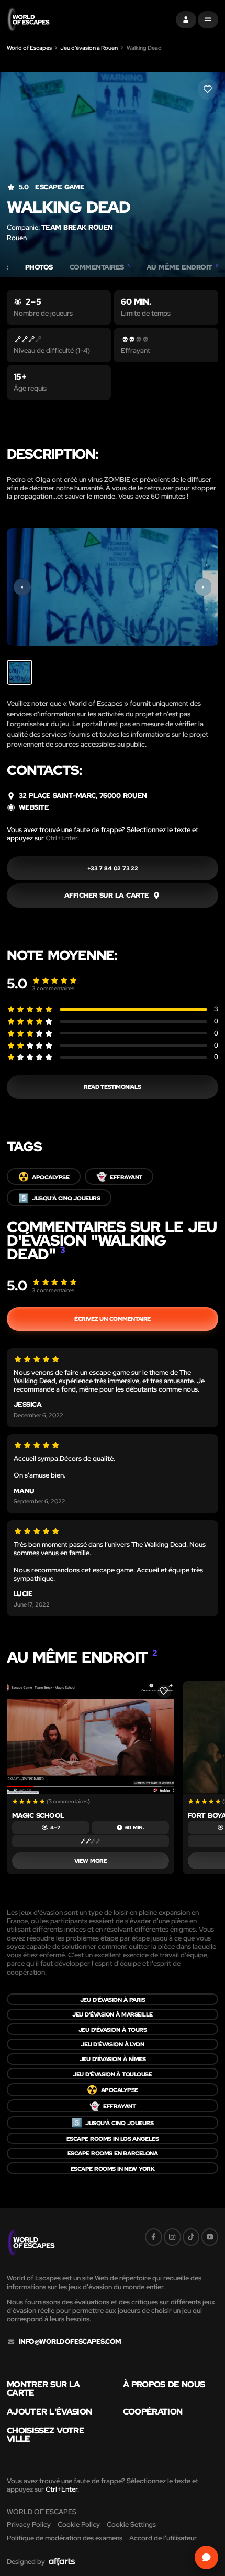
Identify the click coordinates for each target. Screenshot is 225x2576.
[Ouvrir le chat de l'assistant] (207, 2558)
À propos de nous (164, 2384)
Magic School (38, 1815)
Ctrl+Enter (61, 838)
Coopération (153, 2411)
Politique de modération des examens (65, 2538)
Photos (39, 267)
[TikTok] (191, 2237)
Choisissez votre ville (46, 2435)
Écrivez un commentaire (112, 1318)
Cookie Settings (131, 2524)
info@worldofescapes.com (70, 2342)
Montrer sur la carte (43, 2389)
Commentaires (100, 267)
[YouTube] (210, 2237)
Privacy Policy (29, 2524)
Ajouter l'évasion (49, 2411)
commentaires (53, 988)
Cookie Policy (79, 2524)
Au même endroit (182, 267)
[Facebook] (154, 2237)
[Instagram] (172, 2237)
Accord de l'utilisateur (163, 2538)
